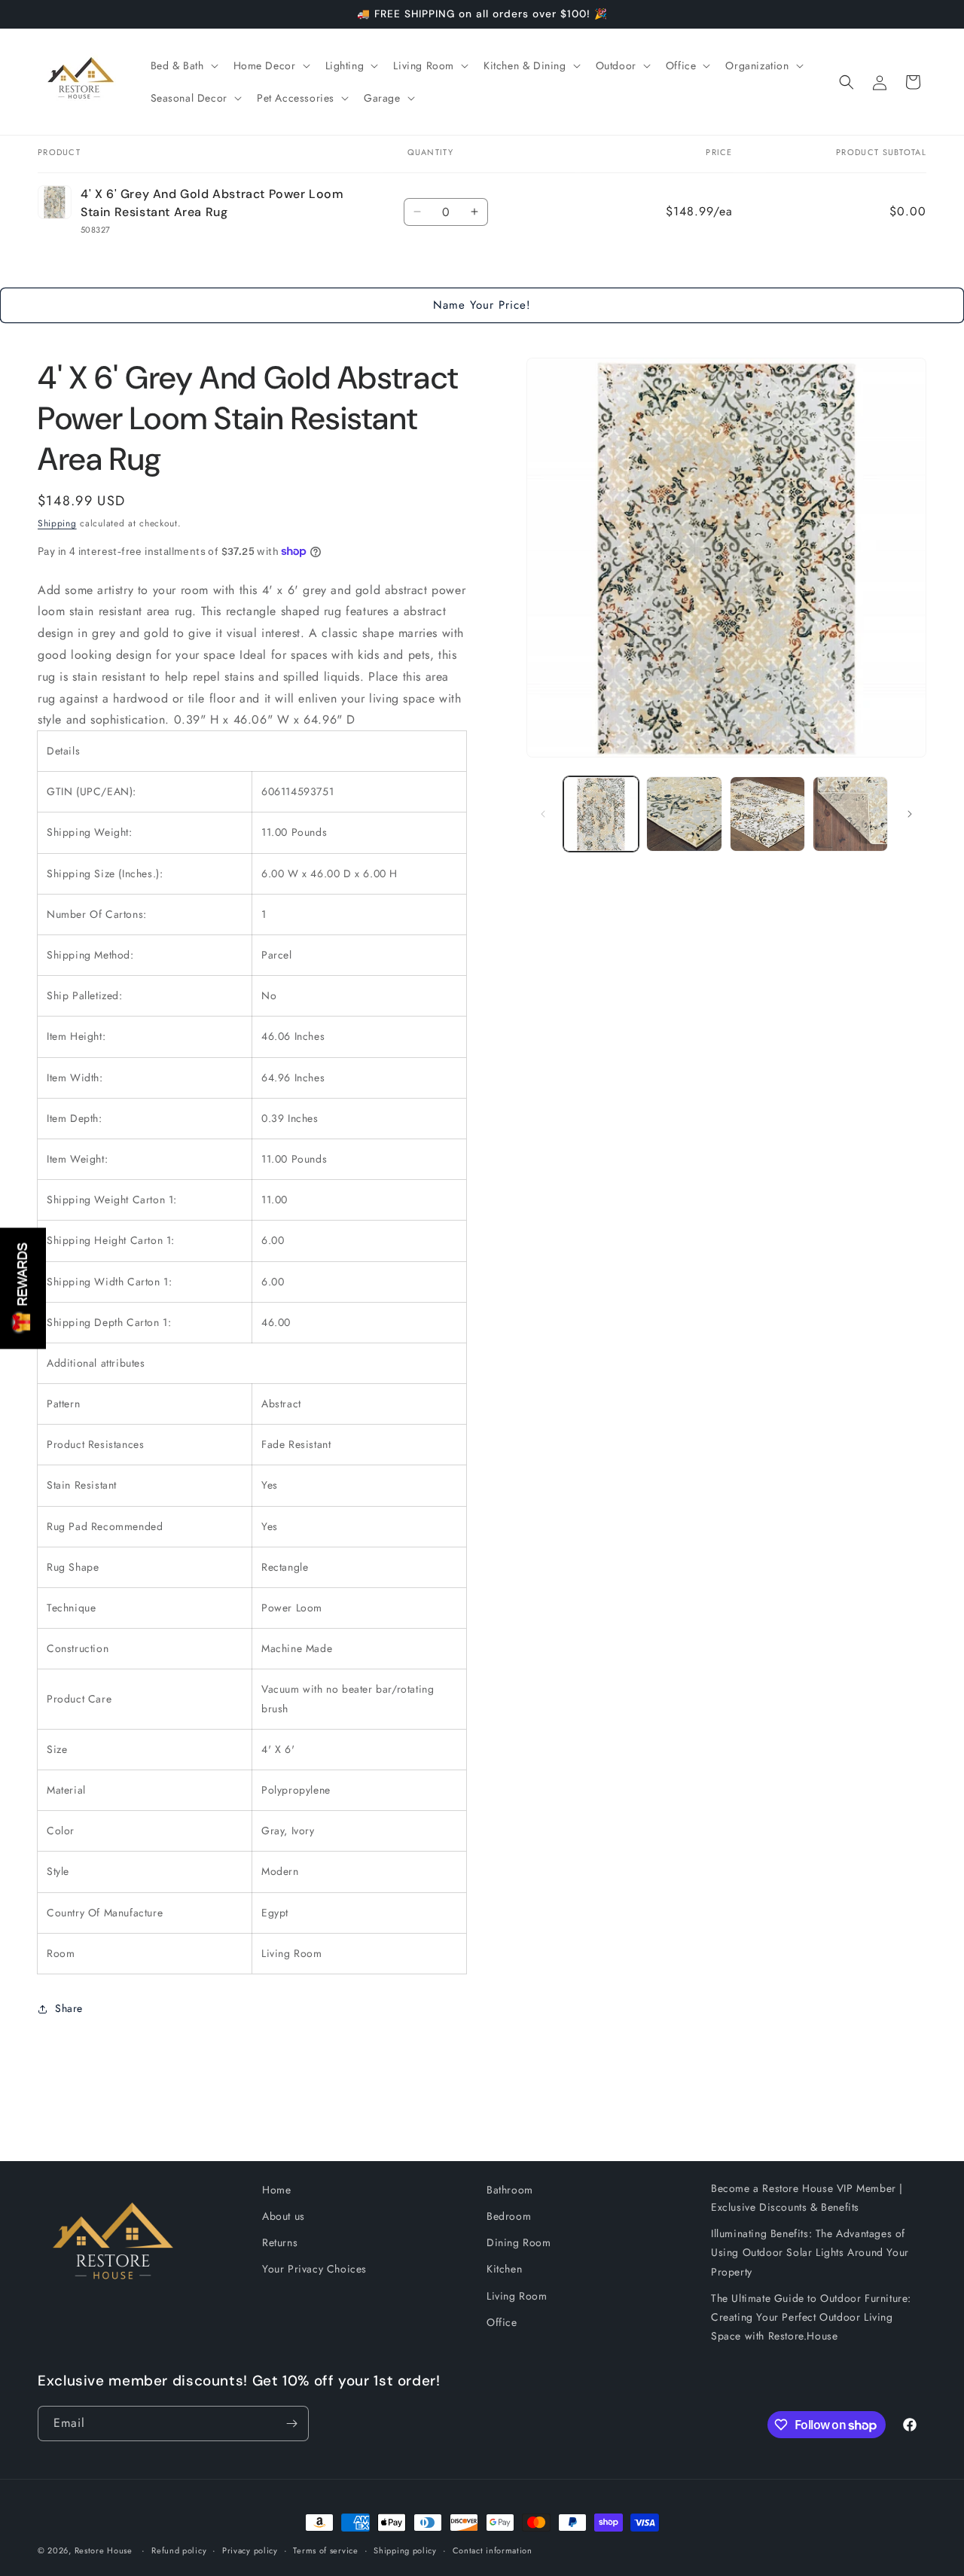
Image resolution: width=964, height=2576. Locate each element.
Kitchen (504, 2269)
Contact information (493, 2550)
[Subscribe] (291, 2424)
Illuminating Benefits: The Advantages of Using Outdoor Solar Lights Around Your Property (810, 2252)
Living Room (517, 2296)
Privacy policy (250, 2550)
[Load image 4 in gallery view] (850, 814)
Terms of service (325, 2550)
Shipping (57, 523)
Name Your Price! (482, 305)
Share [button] (69, 2008)
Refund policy (179, 2550)
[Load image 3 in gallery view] (767, 814)
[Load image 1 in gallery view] (601, 814)
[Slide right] (910, 814)
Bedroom (509, 2216)
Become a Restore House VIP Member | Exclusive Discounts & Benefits (807, 2198)
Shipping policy (405, 2550)
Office (502, 2322)
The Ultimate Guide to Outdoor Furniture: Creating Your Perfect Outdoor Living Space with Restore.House (811, 2317)
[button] (183, 66)
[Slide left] (543, 814)
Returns (280, 2242)
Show (23, 1288)
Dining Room (519, 2242)
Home (276, 2190)
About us (284, 2216)
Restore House (104, 2550)
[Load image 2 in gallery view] (684, 814)
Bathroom (510, 2190)
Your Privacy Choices (314, 2269)
